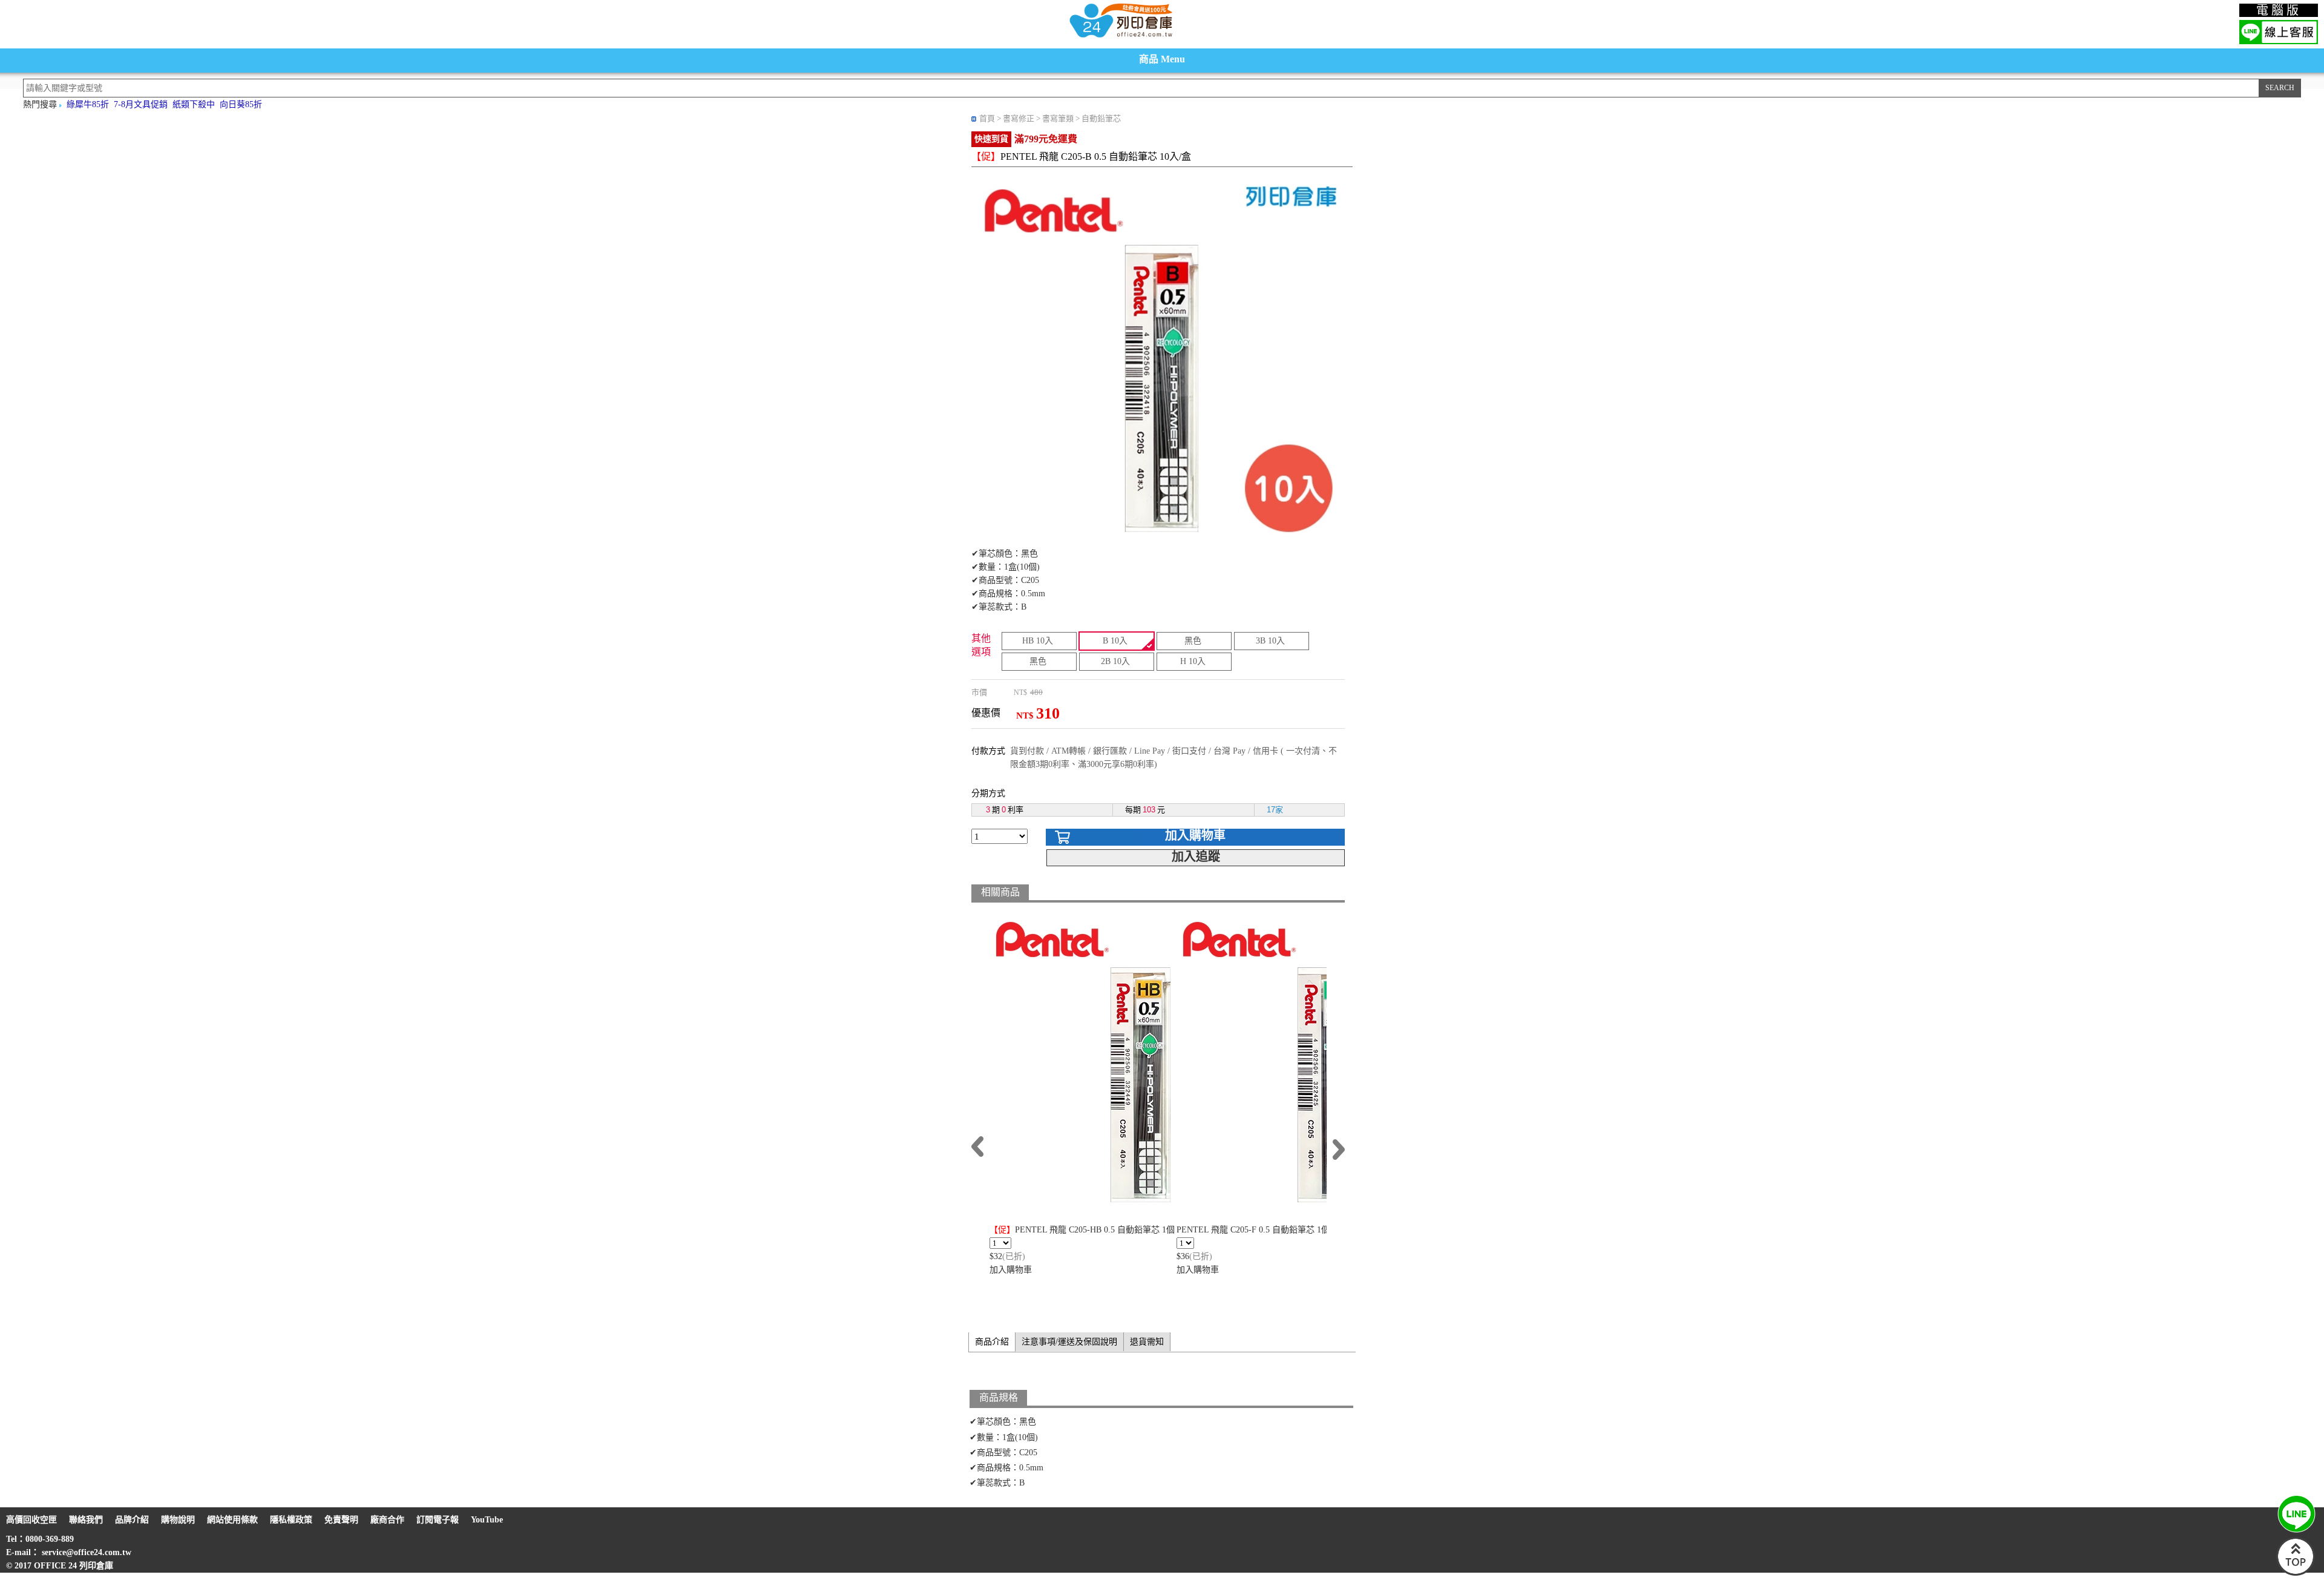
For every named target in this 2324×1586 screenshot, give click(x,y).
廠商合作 (387, 1520)
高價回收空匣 (31, 1520)
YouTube (487, 1520)
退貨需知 (1147, 1342)
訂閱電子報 (438, 1520)
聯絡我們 (86, 1520)
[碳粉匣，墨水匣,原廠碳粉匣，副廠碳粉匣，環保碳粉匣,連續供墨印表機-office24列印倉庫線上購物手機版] (1120, 37)
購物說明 (178, 1520)
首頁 (987, 118)
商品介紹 (992, 1342)
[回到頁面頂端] (2296, 1573)
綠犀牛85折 (88, 104)
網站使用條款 (232, 1520)
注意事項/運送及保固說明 (1069, 1342)
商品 (1162, 59)
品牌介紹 (132, 1520)
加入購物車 (1195, 835)
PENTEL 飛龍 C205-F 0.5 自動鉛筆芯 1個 (1253, 1230)
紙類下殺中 (194, 104)
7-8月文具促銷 (141, 104)
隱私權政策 (291, 1520)
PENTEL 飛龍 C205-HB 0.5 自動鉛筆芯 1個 (1082, 1230)
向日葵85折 (241, 104)
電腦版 (2279, 10)
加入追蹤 (1196, 857)
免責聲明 (341, 1520)
